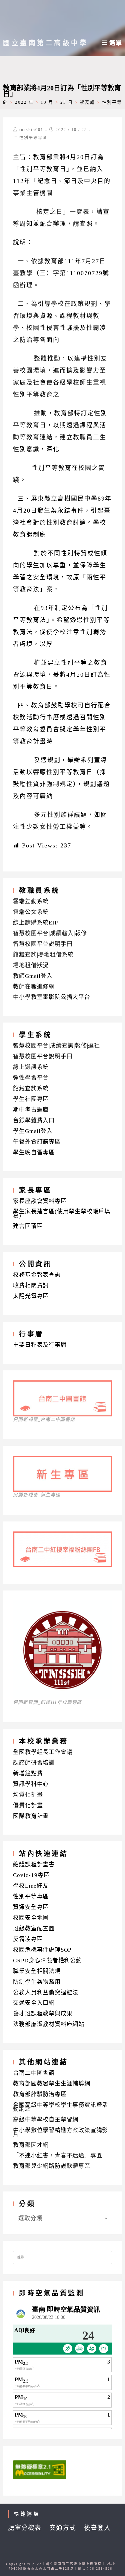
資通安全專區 (31, 1907)
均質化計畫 (28, 1795)
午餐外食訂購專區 (37, 1142)
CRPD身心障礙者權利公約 (47, 1961)
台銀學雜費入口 (34, 1120)
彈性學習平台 (31, 1078)
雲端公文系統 (31, 912)
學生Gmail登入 (33, 1131)
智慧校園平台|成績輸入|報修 (50, 933)
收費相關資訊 (31, 1285)
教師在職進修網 (34, 987)
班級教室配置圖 (34, 1928)
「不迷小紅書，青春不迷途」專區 (57, 2156)
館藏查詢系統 (31, 1088)
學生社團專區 (31, 1099)
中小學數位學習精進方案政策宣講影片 (60, 2132)
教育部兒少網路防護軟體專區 (51, 2166)
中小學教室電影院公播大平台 (51, 997)
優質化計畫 (28, 1805)
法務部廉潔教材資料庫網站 (49, 2024)
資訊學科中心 (31, 1784)
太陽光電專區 (31, 1296)
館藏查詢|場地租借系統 (43, 955)
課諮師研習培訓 (34, 1763)
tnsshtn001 (31, 130)
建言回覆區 (28, 1226)
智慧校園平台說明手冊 (43, 944)
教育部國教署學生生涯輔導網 (51, 2084)
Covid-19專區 (31, 1875)
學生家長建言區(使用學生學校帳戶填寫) (62, 1213)
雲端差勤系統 (31, 901)
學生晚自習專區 (34, 1152)
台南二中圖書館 (34, 2073)
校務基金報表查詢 (37, 1275)
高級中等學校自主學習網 (46, 2120)
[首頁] (5, 102)
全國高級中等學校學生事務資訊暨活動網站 (60, 2107)
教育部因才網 (31, 2145)
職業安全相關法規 (37, 1971)
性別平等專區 (33, 138)
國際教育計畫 (31, 1816)
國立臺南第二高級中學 (45, 43)
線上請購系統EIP (35, 923)
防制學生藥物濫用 (37, 1982)
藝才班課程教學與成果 (43, 2014)
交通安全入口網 (34, 2003)
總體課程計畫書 (34, 1864)
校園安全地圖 (31, 1918)
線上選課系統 (31, 1067)
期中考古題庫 (31, 1110)
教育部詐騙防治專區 (40, 2094)
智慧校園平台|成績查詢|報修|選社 (56, 1046)
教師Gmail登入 (33, 976)
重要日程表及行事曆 (40, 1345)
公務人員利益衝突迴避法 (46, 1993)
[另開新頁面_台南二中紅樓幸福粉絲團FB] (62, 1565)
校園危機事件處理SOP (42, 1950)
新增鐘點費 (28, 1773)
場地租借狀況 (31, 965)
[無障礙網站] (40, 2469)
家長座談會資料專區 (40, 1201)
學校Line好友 (31, 1886)
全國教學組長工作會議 (43, 1752)
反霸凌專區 (28, 1939)
